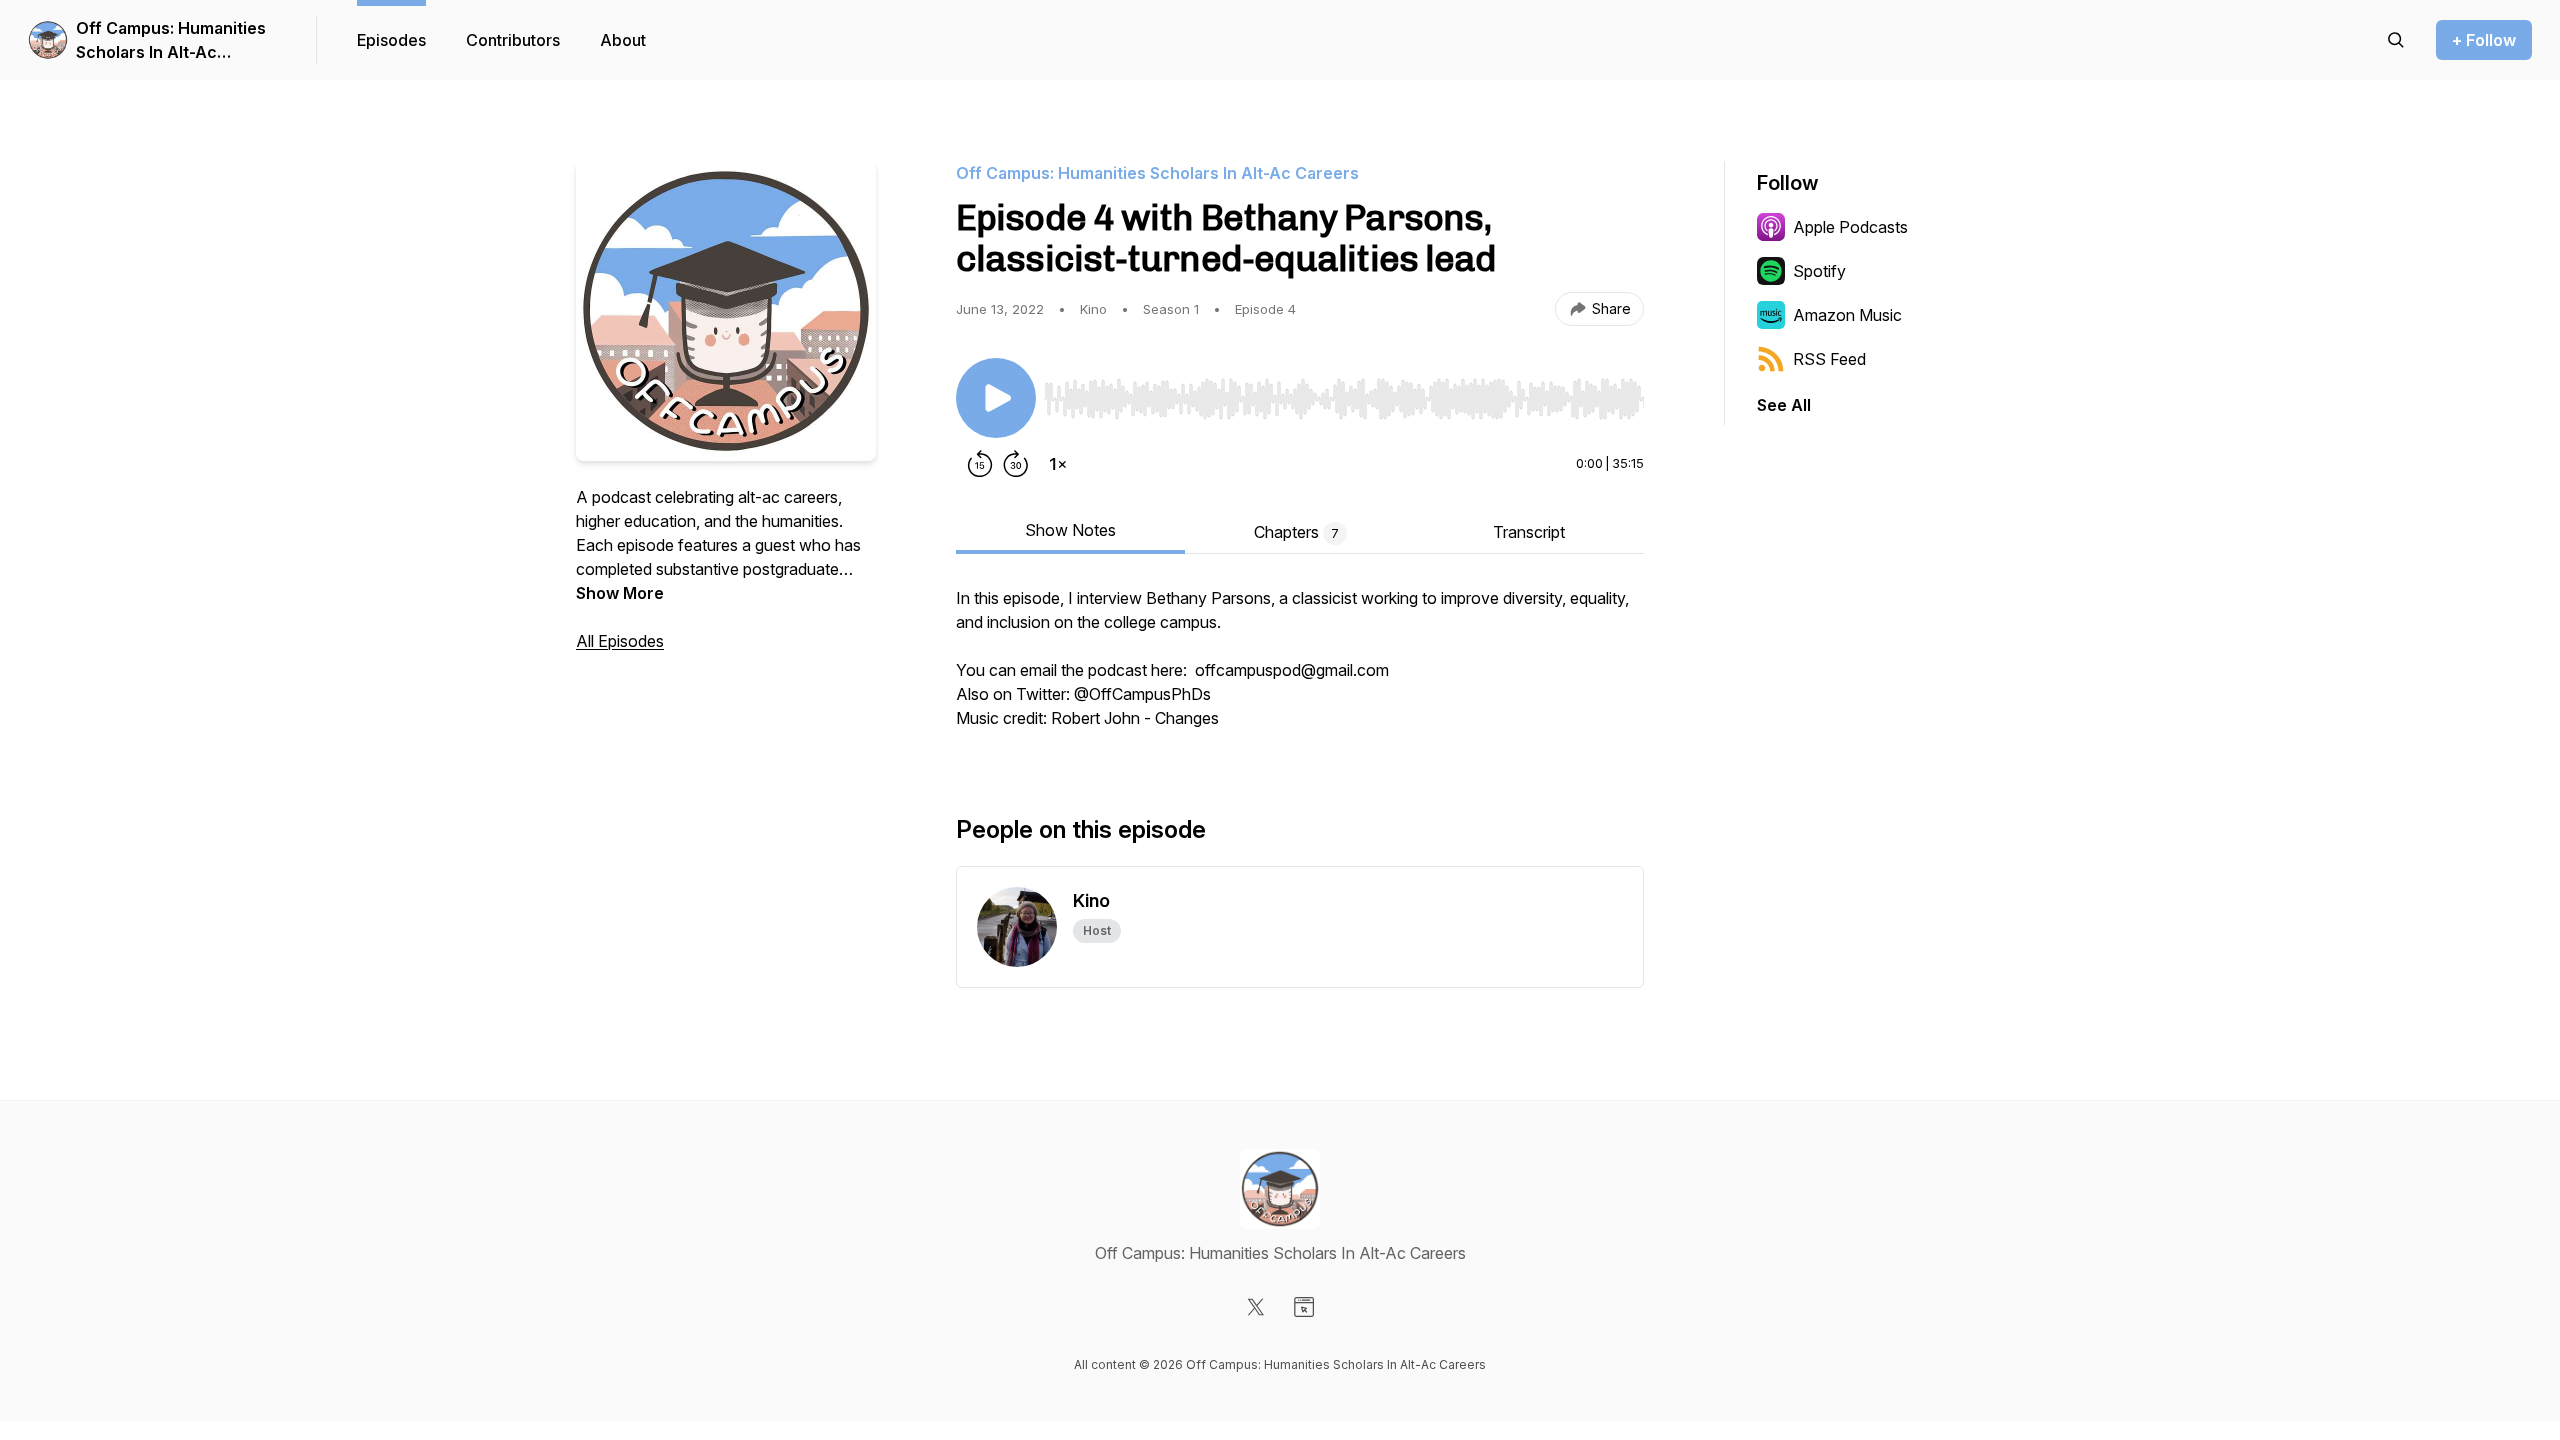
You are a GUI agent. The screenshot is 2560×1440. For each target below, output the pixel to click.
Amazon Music (1847, 315)
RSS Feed (1829, 359)
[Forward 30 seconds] (1016, 464)
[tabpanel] (1300, 668)
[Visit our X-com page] (1256, 1307)
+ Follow (2484, 40)
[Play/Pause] (996, 398)
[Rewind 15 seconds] (980, 464)
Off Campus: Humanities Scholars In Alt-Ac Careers (171, 41)
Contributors (513, 40)
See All (1784, 405)
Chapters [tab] (1296, 532)
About (623, 40)
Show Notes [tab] (1070, 530)
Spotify (1819, 271)
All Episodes (620, 641)
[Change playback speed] (1058, 464)
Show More (620, 593)
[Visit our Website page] (1304, 1307)
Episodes (391, 40)
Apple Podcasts (1850, 227)
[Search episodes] (2396, 40)
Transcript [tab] (1529, 532)
